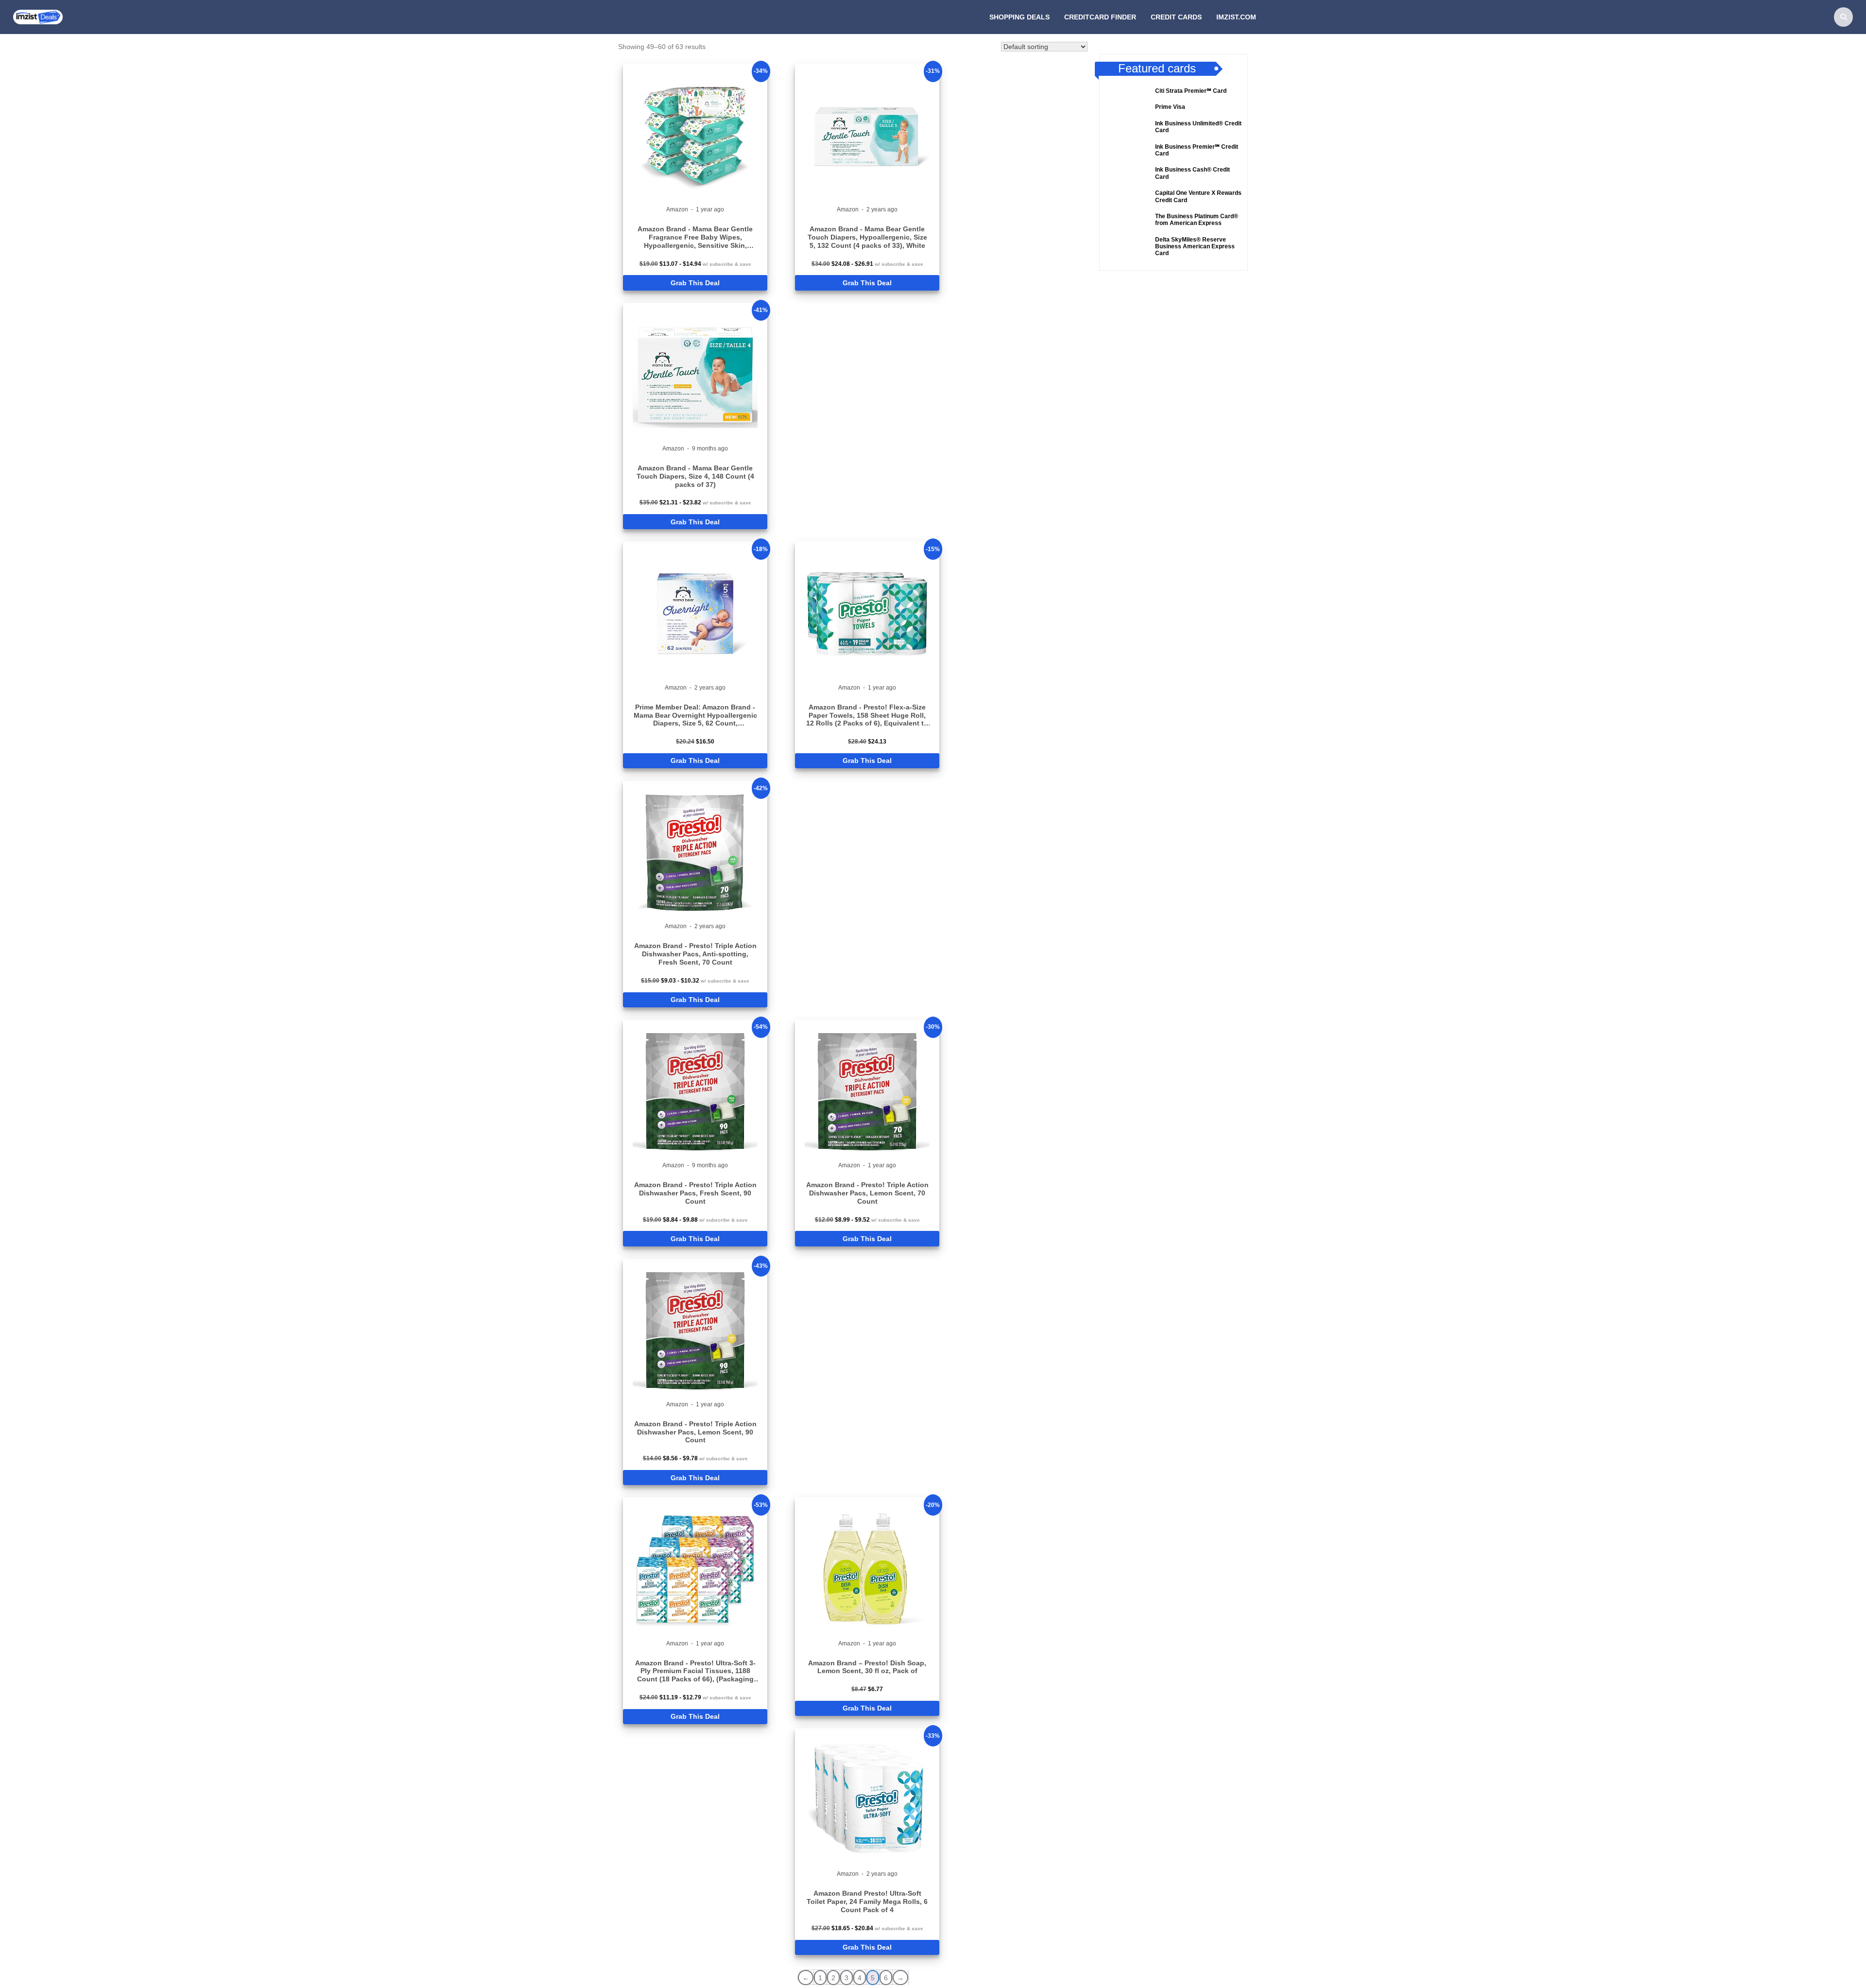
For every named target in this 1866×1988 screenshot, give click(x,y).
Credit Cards (1176, 17)
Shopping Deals (1019, 17)
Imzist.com (1236, 17)
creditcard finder (1100, 17)
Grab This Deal (695, 283)
